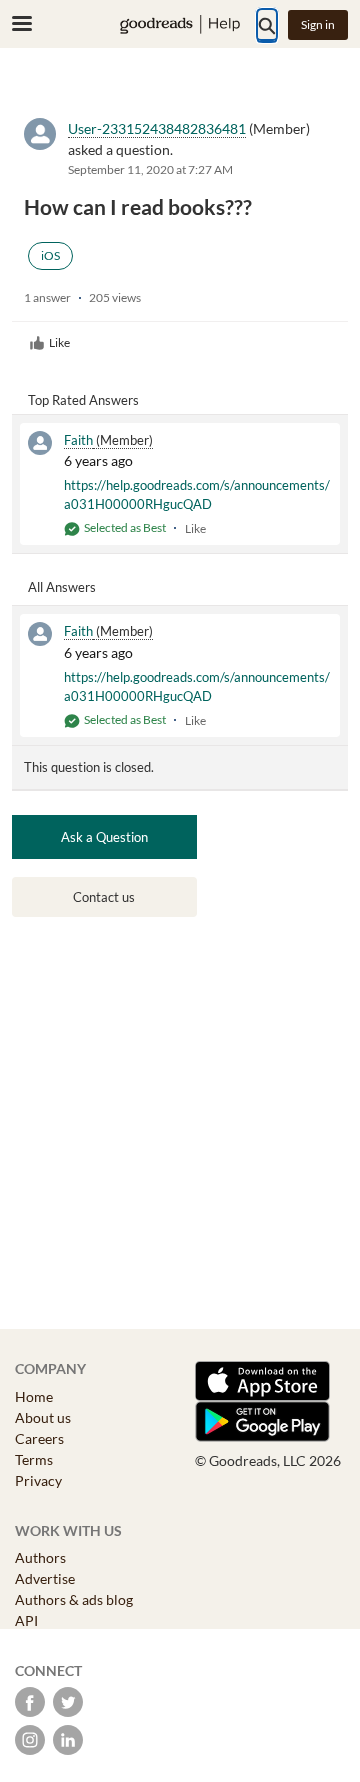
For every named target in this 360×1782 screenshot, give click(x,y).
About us (43, 1417)
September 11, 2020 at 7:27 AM (150, 169)
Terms (34, 1459)
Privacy (38, 1480)
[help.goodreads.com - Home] (180, 24)
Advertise (45, 1578)
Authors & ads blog (74, 1599)
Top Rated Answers (83, 400)
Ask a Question (104, 837)
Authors (40, 1557)
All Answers (62, 587)
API (26, 1620)
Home (34, 1396)
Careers (39, 1438)
